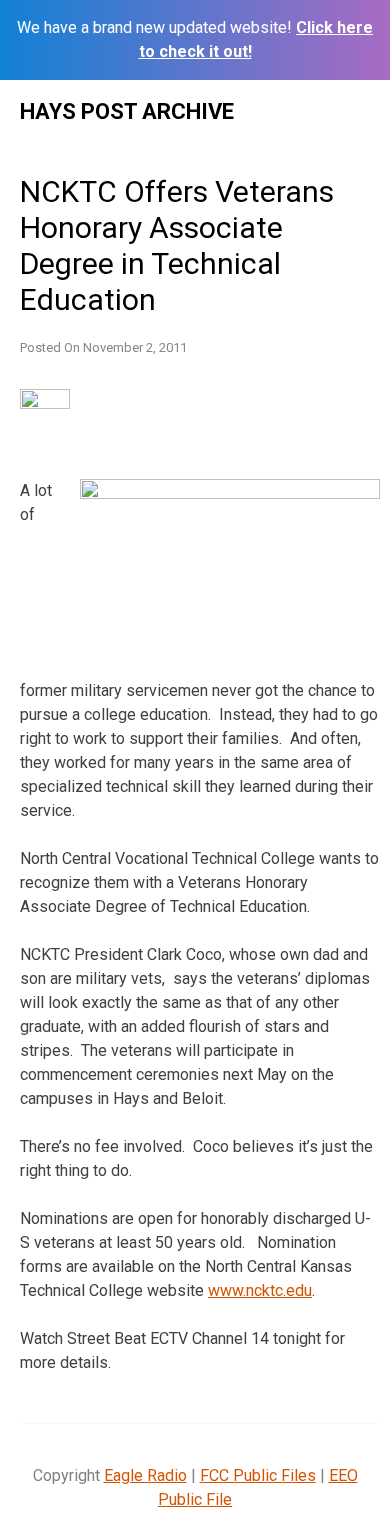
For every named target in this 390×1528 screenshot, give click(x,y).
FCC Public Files (258, 1475)
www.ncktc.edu (260, 1290)
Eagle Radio (145, 1475)
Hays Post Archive (127, 111)
